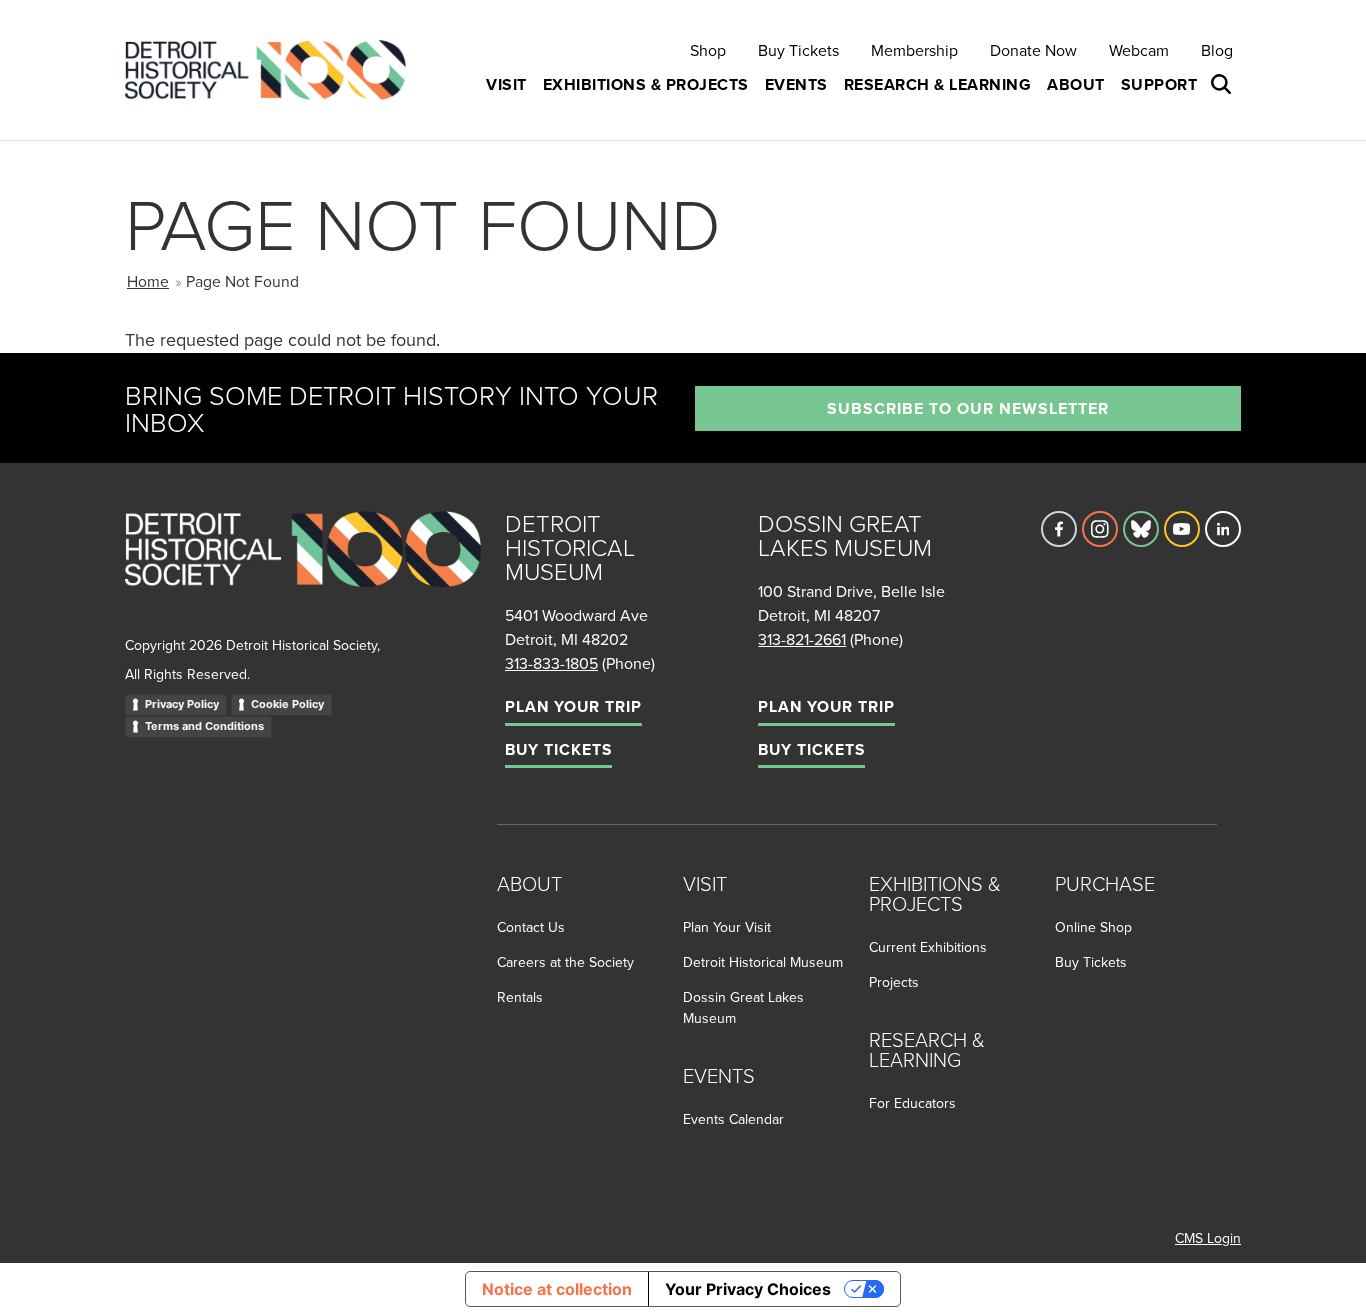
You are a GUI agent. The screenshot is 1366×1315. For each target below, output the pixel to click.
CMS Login (1208, 1238)
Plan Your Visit (727, 927)
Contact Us (531, 927)
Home (148, 281)
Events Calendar (733, 1119)
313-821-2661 (802, 639)
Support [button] (1159, 84)
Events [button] (796, 84)
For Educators (912, 1103)
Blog (1217, 50)
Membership (914, 50)
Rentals (520, 997)
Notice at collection (557, 1289)
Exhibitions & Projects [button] (646, 84)
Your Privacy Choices (748, 1289)
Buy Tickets (798, 50)
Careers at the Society (565, 962)
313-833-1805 (551, 663)
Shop (708, 50)
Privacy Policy (182, 704)
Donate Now (1033, 50)
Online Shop (1093, 927)
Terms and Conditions (204, 726)
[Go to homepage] (303, 570)
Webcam (1139, 50)
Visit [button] (506, 84)
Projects (894, 982)
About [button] (1076, 84)
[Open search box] (1223, 85)
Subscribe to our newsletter (968, 408)
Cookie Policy (287, 704)
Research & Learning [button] (938, 84)
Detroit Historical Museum (763, 962)
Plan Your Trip (573, 706)
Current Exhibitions (928, 947)
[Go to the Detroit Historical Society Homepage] (273, 70)
